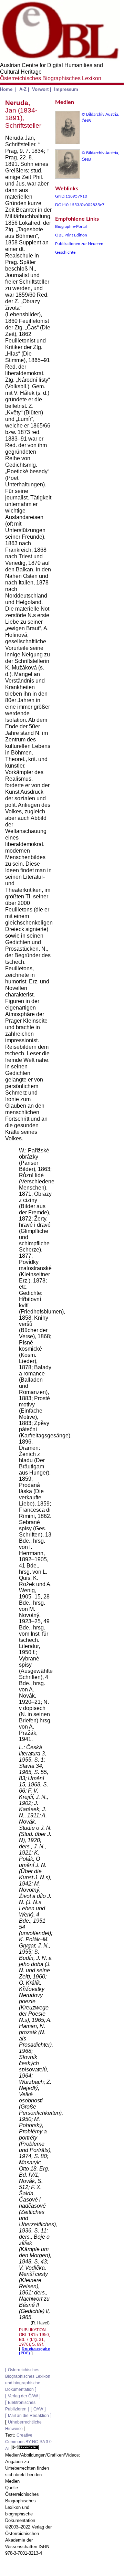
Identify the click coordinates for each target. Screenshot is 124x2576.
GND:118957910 (71, 196)
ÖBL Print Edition (71, 235)
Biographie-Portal (71, 226)
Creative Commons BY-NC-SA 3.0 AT (28, 2442)
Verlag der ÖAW (23, 2396)
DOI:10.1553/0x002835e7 (80, 205)
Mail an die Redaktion (28, 2416)
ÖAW (38, 2409)
